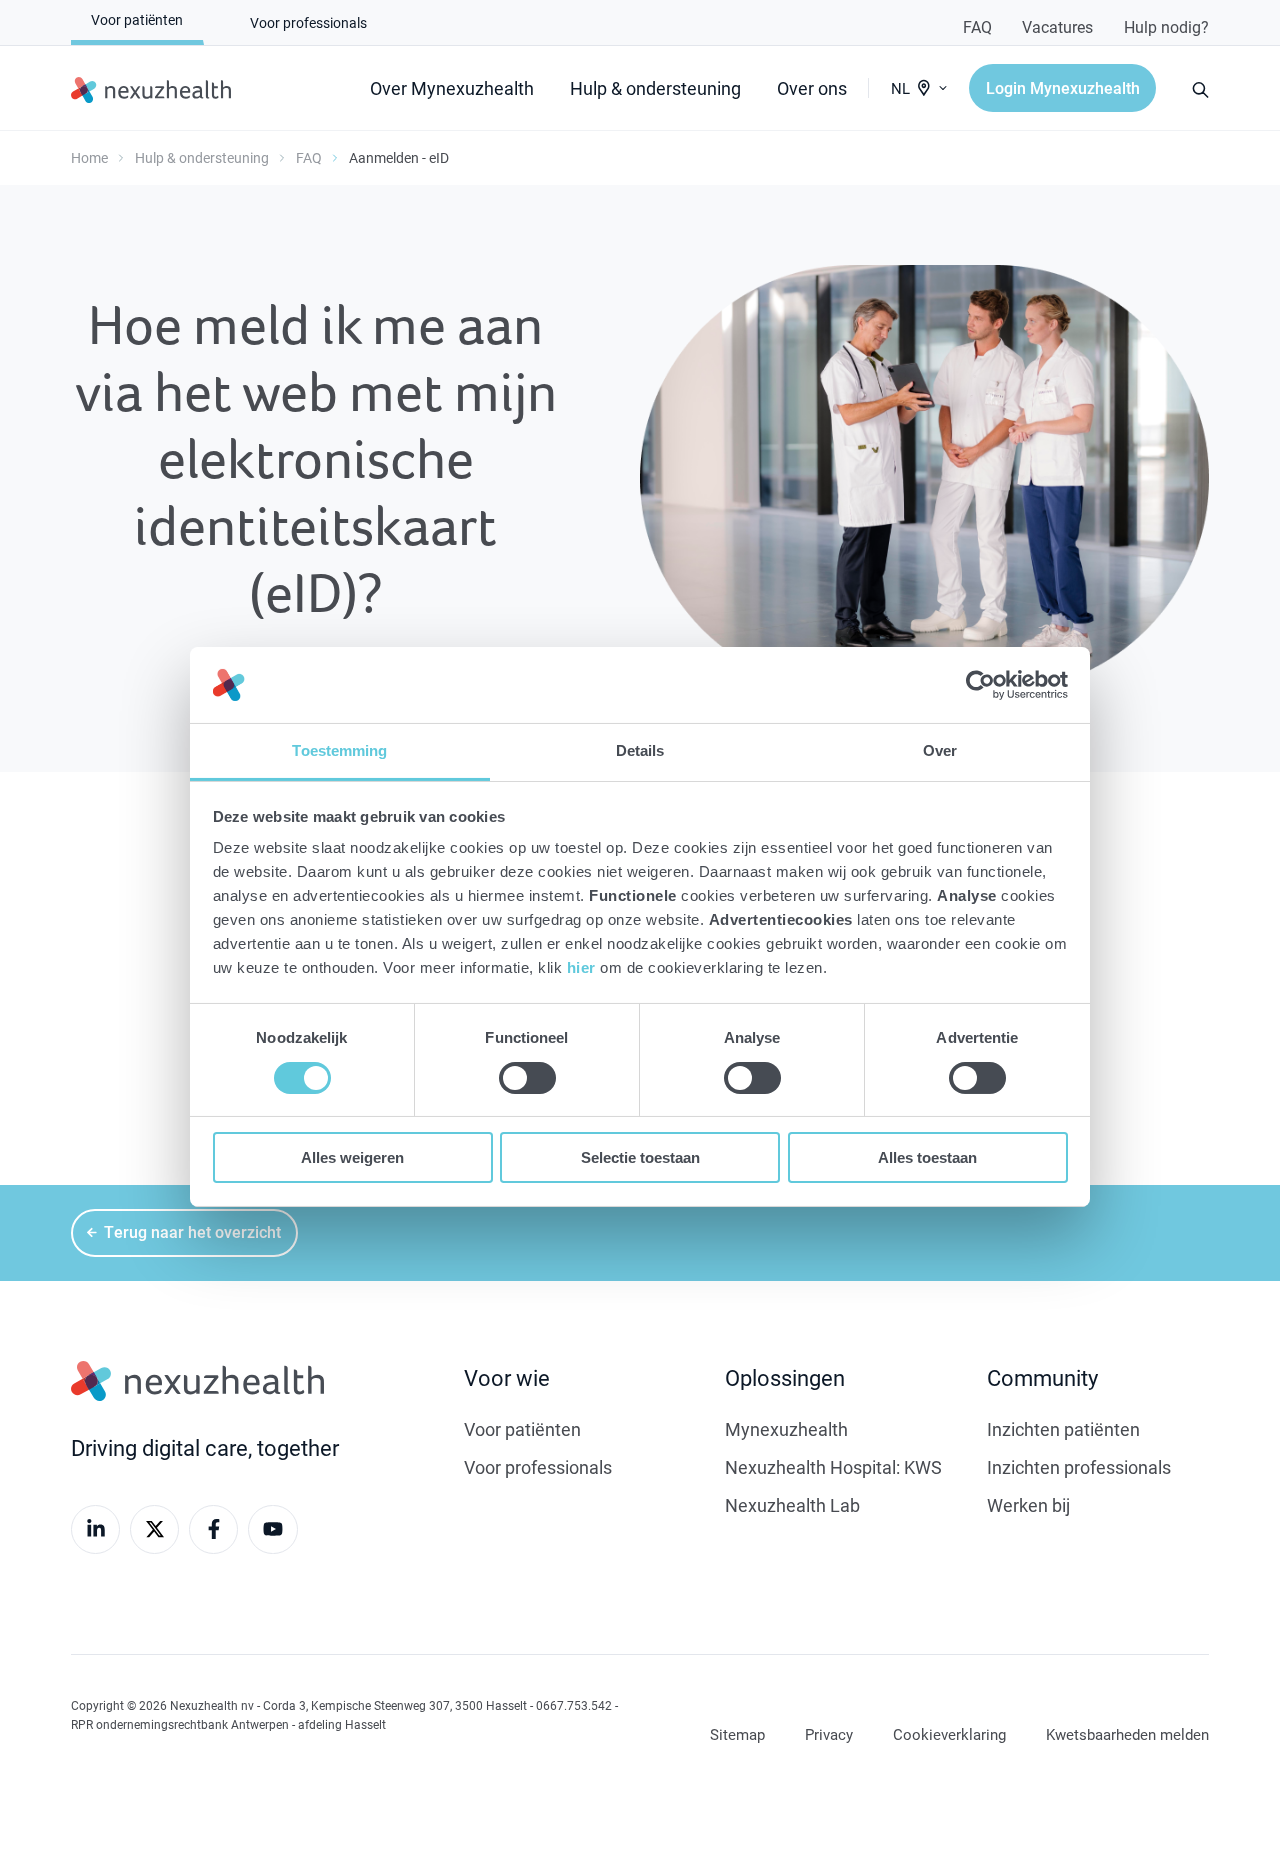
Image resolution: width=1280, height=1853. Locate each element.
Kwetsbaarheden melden (1127, 1734)
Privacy (829, 1734)
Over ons (812, 88)
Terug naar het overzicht (192, 1231)
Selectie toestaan (640, 1157)
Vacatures (1057, 26)
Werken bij (1028, 1505)
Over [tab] (940, 750)
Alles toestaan (927, 1157)
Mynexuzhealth (786, 1429)
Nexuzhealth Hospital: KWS (833, 1467)
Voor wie (507, 1377)
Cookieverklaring (949, 1734)
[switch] (527, 1078)
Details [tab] (640, 750)
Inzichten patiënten (1063, 1429)
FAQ (977, 26)
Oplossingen (785, 1377)
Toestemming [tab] (339, 750)
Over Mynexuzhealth (452, 88)
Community (1042, 1377)
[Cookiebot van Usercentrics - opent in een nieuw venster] (980, 685)
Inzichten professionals (1079, 1467)
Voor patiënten (522, 1429)
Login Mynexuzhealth (1063, 87)
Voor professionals (538, 1467)
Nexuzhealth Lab (792, 1505)
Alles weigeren (352, 1157)
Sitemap (737, 1734)
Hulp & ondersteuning (655, 88)
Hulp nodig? (1166, 26)
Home (89, 157)
